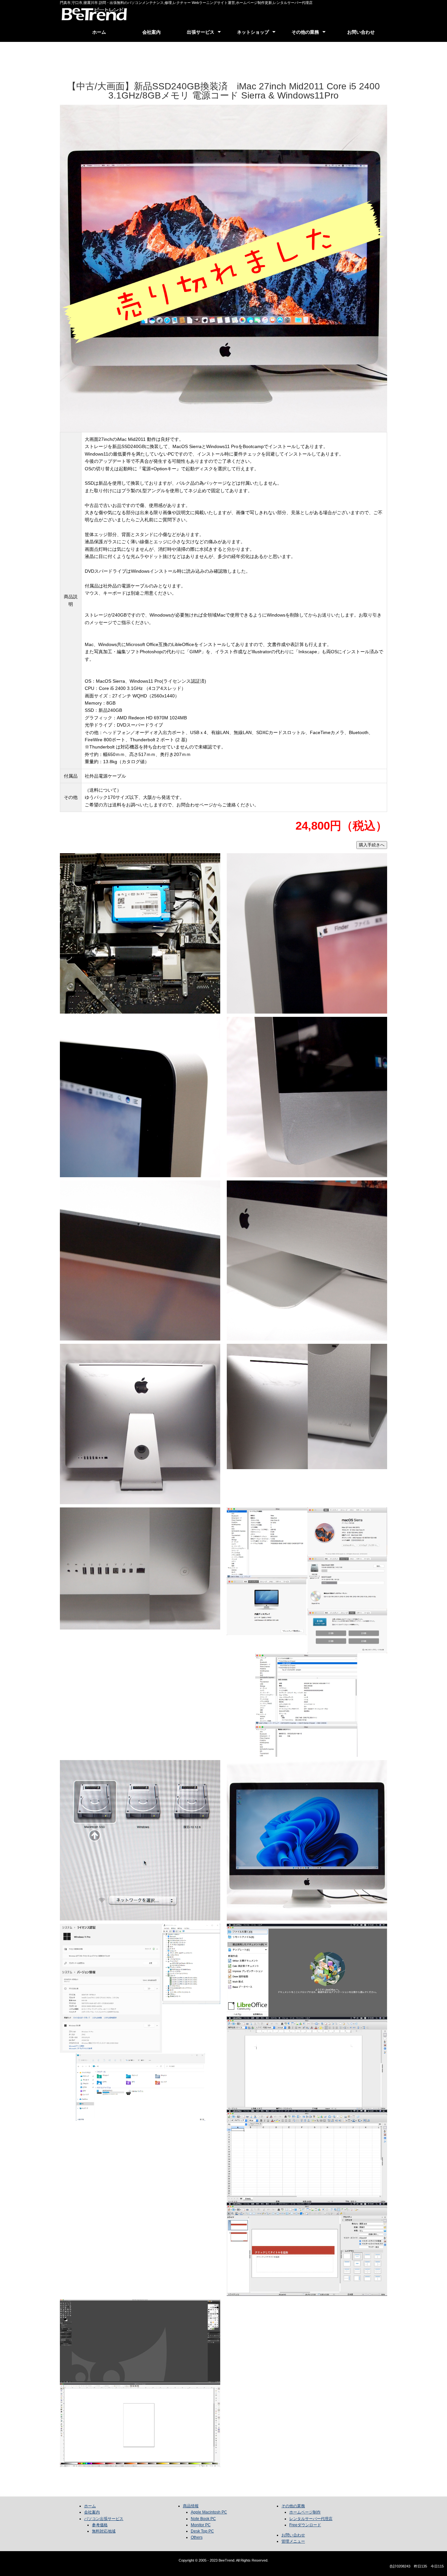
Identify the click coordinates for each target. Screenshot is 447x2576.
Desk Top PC (202, 2531)
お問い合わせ (361, 32)
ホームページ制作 (305, 2512)
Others (197, 2537)
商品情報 (191, 2506)
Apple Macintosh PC (209, 2512)
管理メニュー (293, 2541)
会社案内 (152, 32)
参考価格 (100, 2525)
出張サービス (201, 32)
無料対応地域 (104, 2531)
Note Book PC (203, 2519)
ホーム (99, 32)
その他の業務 (305, 32)
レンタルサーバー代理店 (311, 2519)
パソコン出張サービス (104, 2519)
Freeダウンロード (305, 2525)
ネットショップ (253, 32)
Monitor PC (201, 2525)
